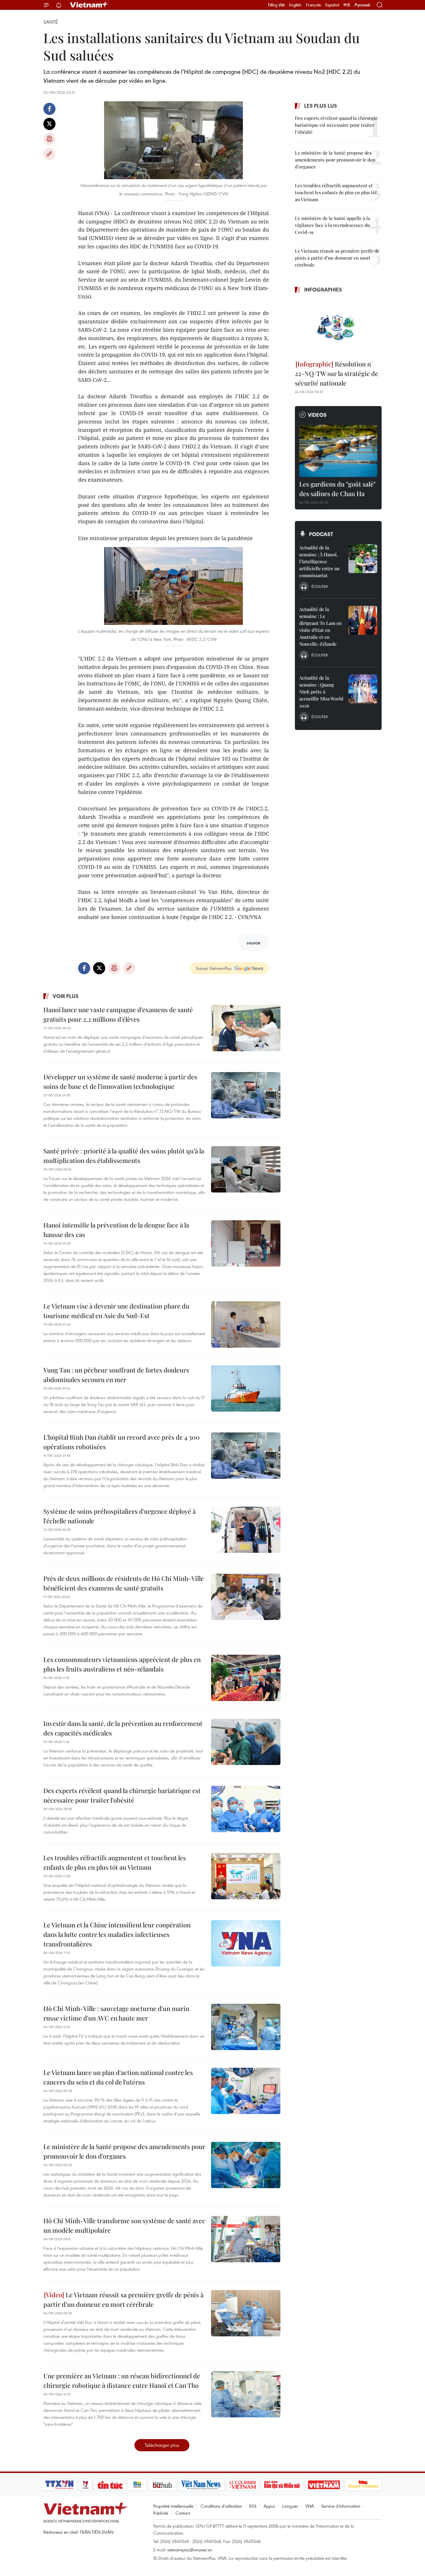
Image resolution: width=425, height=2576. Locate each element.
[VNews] (85, 2485)
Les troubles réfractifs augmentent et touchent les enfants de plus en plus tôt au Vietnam (115, 1862)
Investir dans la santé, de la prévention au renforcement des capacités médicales (123, 1728)
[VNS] (201, 2485)
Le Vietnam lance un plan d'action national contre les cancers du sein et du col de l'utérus (118, 2077)
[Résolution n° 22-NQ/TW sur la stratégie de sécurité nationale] (338, 327)
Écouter (319, 586)
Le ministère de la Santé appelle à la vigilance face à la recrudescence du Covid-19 (332, 225)
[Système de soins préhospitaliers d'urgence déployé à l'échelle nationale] (246, 1530)
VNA (310, 2506)
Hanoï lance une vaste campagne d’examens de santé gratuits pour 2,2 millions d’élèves (118, 1014)
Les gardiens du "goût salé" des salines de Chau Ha (337, 489)
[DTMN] (282, 2485)
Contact (183, 2513)
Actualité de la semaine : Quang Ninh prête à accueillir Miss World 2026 (321, 692)
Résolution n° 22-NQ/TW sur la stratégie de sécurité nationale (337, 373)
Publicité (161, 2513)
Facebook (49, 109)
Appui (269, 2506)
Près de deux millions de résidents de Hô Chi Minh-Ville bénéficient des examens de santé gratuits (124, 1583)
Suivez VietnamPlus (214, 968)
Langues (290, 2506)
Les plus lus (321, 106)
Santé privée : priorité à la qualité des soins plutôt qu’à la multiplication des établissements (124, 1156)
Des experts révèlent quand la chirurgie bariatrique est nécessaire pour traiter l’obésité (122, 1795)
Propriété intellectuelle (173, 2506)
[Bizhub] (162, 2485)
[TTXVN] (60, 2485)
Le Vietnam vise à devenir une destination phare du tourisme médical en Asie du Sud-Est (116, 1311)
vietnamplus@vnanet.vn (190, 2550)
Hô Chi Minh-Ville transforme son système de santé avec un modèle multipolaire (124, 2225)
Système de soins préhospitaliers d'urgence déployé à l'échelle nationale (120, 1516)
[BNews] (137, 2485)
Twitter (49, 124)
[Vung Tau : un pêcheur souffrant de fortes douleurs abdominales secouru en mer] (246, 1388)
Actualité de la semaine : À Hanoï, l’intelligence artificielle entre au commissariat (319, 561)
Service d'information (341, 2506)
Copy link (49, 154)
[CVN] (243, 2485)
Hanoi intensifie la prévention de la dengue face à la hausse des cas (116, 1230)
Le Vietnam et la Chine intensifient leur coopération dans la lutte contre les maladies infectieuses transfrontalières (117, 1934)
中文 (347, 5)
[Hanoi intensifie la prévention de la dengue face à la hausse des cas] (246, 1243)
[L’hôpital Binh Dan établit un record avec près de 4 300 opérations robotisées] (246, 1456)
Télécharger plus (162, 2445)
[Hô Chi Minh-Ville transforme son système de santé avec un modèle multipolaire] (246, 2239)
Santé (51, 22)
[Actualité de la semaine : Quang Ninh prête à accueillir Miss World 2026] (363, 689)
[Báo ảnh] (324, 2485)
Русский (362, 5)
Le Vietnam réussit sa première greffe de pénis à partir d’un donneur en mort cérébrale (123, 2299)
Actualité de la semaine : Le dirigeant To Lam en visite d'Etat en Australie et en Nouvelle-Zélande (320, 626)
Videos (317, 415)
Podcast (321, 534)
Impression (49, 139)
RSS (253, 2506)
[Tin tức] (110, 2485)
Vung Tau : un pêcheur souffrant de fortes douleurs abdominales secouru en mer (116, 1375)
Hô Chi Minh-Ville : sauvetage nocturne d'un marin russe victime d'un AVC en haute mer (116, 2013)
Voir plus (66, 996)
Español (332, 5)
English (295, 5)
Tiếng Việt (276, 5)
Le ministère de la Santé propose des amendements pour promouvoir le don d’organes (124, 2151)
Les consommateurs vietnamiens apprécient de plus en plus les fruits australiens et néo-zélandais (122, 1664)
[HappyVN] (363, 2485)
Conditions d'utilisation (221, 2506)
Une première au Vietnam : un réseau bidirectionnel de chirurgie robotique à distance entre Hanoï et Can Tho (122, 2380)
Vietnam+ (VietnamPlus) (89, 5)
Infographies (323, 289)
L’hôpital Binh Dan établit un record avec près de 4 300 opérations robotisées (122, 1442)
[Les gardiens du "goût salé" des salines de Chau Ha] (338, 451)
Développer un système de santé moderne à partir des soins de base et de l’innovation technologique (120, 1081)
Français (313, 5)
